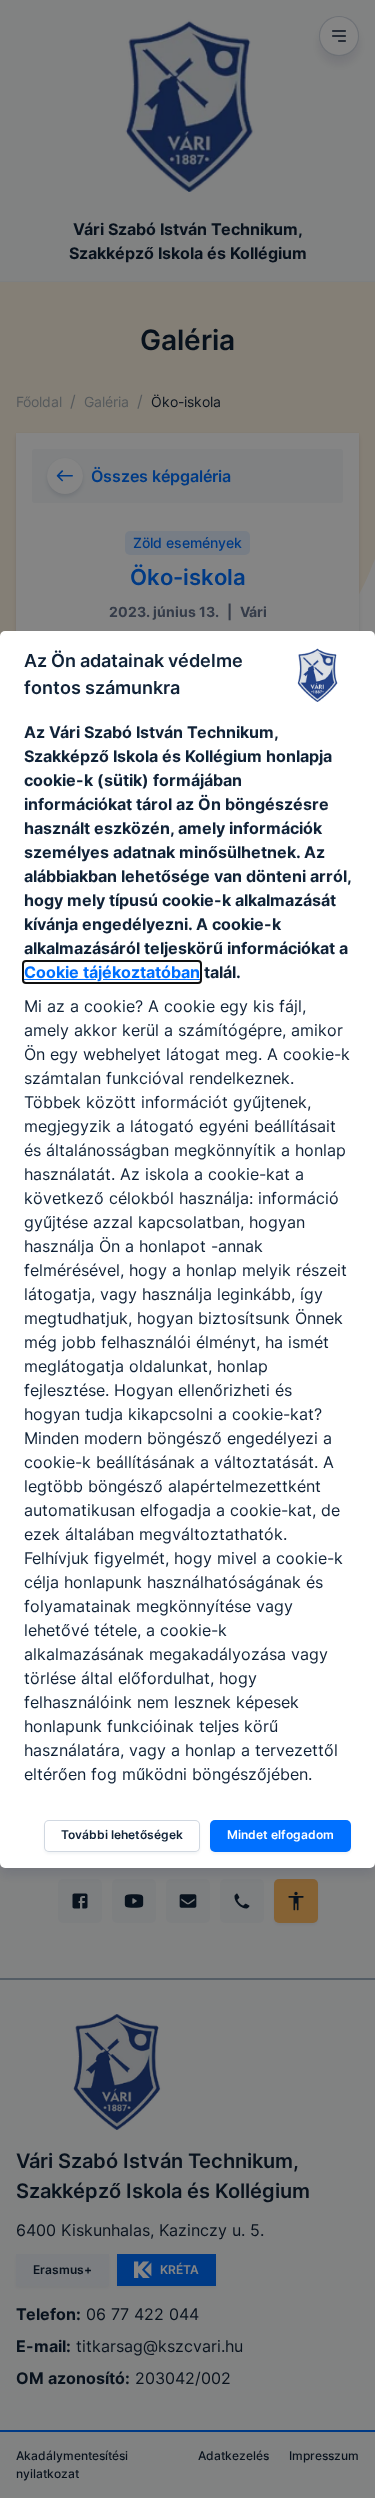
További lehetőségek (122, 1834)
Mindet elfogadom (280, 1834)
